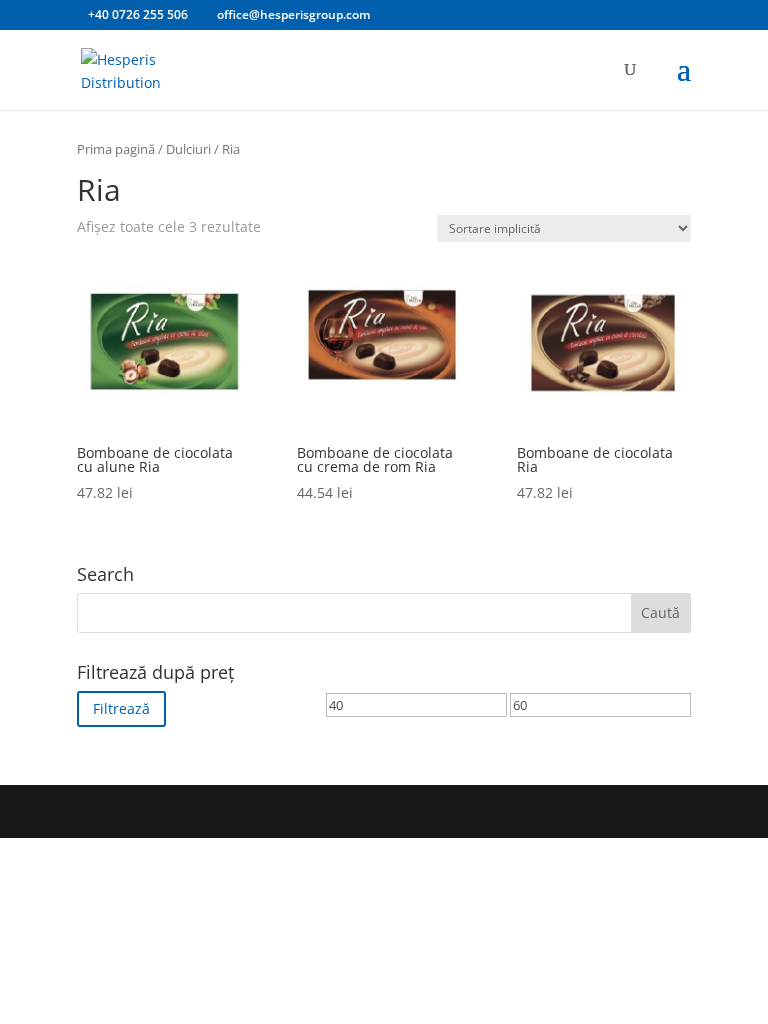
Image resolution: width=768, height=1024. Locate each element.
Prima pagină (116, 149)
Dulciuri (188, 149)
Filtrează (121, 708)
